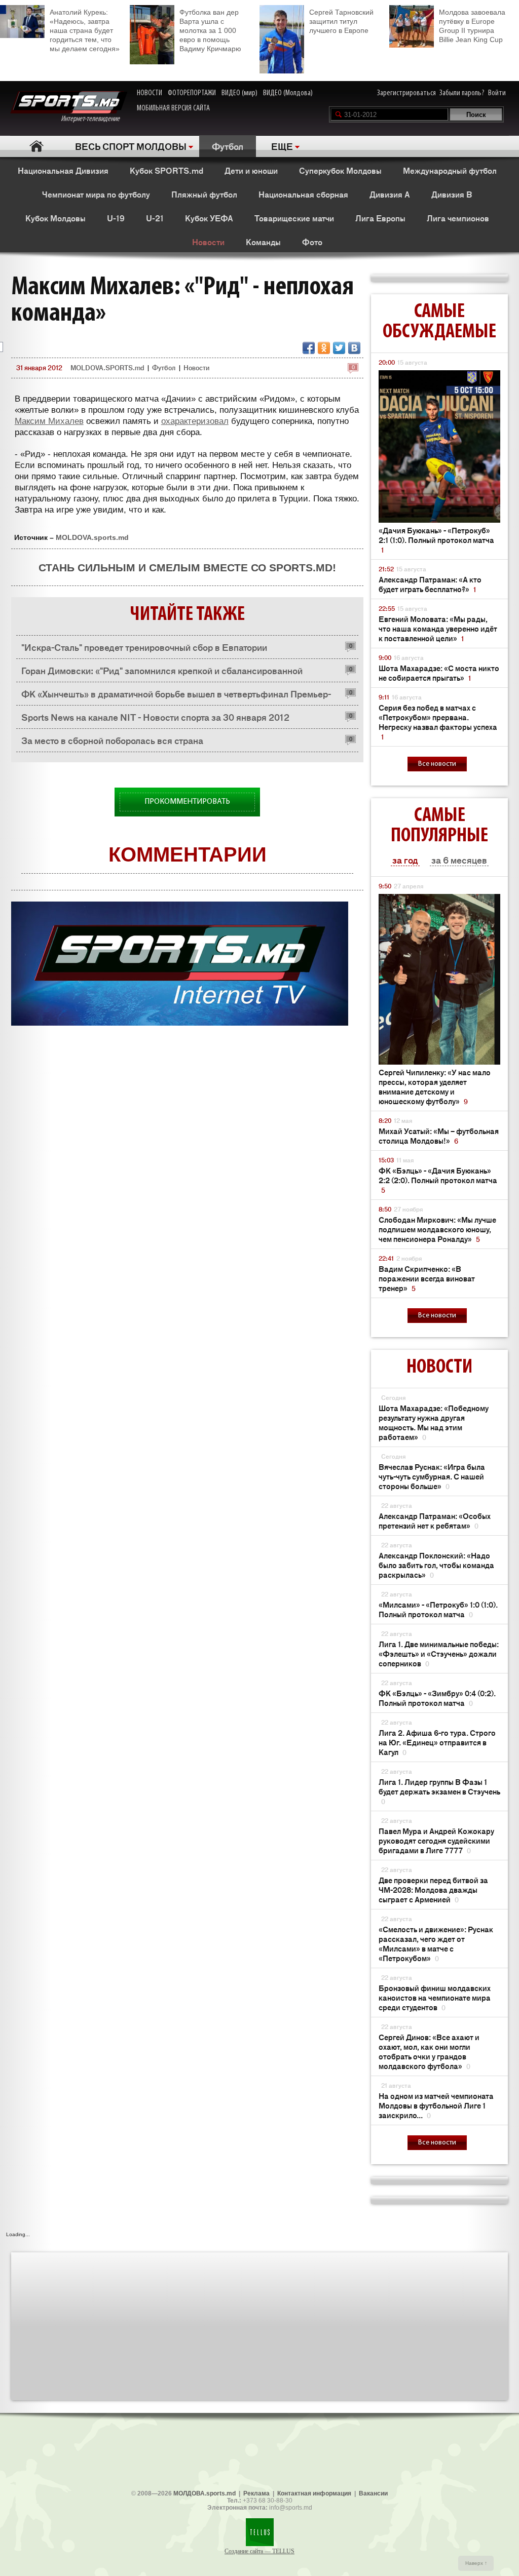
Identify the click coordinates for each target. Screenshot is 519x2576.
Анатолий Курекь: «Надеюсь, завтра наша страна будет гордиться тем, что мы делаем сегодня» (85, 30)
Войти (497, 93)
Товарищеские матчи (294, 218)
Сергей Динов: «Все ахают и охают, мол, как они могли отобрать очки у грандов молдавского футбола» (429, 2051)
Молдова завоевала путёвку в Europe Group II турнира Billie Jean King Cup (472, 26)
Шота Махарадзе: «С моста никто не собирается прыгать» (439, 673)
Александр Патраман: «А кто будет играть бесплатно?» (430, 584)
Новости (208, 242)
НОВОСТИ (150, 93)
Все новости (437, 764)
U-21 (155, 218)
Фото (312, 242)
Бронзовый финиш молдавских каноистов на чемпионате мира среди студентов (435, 1997)
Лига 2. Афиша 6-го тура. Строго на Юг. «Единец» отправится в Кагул (437, 1742)
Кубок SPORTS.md (166, 170)
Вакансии (373, 2493)
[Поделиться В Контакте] (354, 348)
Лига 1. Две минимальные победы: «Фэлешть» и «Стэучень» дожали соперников (439, 1653)
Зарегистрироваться (406, 93)
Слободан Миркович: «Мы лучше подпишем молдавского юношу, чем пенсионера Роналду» (437, 1229)
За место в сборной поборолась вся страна (112, 740)
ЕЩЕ (282, 146)
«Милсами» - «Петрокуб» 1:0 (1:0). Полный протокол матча (438, 1609)
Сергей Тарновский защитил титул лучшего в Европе (341, 21)
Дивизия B (452, 194)
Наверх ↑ (476, 2563)
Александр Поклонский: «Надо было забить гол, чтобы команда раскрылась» (436, 1565)
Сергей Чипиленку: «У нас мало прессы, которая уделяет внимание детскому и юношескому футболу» (435, 1086)
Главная (36, 146)
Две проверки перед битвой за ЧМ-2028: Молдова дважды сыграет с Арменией (433, 1889)
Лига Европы (380, 218)
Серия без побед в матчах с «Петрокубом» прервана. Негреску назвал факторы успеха (438, 722)
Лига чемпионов (458, 218)
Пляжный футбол (204, 194)
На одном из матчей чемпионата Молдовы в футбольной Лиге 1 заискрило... (436, 2105)
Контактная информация (314, 2493)
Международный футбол (450, 170)
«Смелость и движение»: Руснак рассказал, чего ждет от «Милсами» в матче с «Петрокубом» (436, 1943)
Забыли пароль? (462, 93)
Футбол (228, 146)
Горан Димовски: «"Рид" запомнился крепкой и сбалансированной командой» (162, 673)
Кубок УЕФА (209, 218)
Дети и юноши (251, 170)
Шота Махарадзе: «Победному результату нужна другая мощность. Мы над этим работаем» (434, 1422)
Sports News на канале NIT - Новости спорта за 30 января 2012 (155, 717)
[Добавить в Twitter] (339, 348)
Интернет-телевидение (94, 119)
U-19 (116, 218)
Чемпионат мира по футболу (96, 194)
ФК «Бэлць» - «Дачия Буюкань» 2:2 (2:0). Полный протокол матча (438, 1180)
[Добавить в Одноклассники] (324, 348)
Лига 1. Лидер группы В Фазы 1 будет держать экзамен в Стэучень (439, 1791)
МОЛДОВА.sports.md (205, 2493)
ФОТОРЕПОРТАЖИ (192, 93)
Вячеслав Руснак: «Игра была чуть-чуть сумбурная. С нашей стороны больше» (432, 1476)
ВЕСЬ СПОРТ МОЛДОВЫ (131, 146)
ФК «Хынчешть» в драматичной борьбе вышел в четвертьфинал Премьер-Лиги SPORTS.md (176, 696)
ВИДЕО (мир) (239, 93)
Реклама (256, 2493)
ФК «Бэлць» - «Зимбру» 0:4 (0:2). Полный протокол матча (437, 1698)
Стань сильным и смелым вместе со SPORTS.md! (187, 568)
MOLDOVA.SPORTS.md (107, 367)
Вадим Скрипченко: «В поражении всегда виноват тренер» (427, 1278)
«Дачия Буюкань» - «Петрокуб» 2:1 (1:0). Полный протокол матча (436, 540)
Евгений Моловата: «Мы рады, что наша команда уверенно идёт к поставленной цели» (438, 628)
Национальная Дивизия (63, 170)
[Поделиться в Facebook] (309, 348)
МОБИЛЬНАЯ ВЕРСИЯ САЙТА (173, 108)
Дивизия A (390, 194)
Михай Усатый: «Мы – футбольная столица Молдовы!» (439, 1136)
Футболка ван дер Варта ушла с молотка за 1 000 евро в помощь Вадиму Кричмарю (210, 30)
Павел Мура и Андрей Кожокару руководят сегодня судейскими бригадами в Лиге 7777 (436, 1840)
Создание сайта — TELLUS (259, 2551)
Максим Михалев (49, 421)
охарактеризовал (195, 421)
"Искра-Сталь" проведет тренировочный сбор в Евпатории (144, 647)
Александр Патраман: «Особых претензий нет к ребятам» (435, 1520)
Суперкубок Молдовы (340, 170)
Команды (263, 242)
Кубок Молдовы (55, 218)
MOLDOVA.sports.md (92, 537)
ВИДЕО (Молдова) (288, 93)
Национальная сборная (303, 194)
